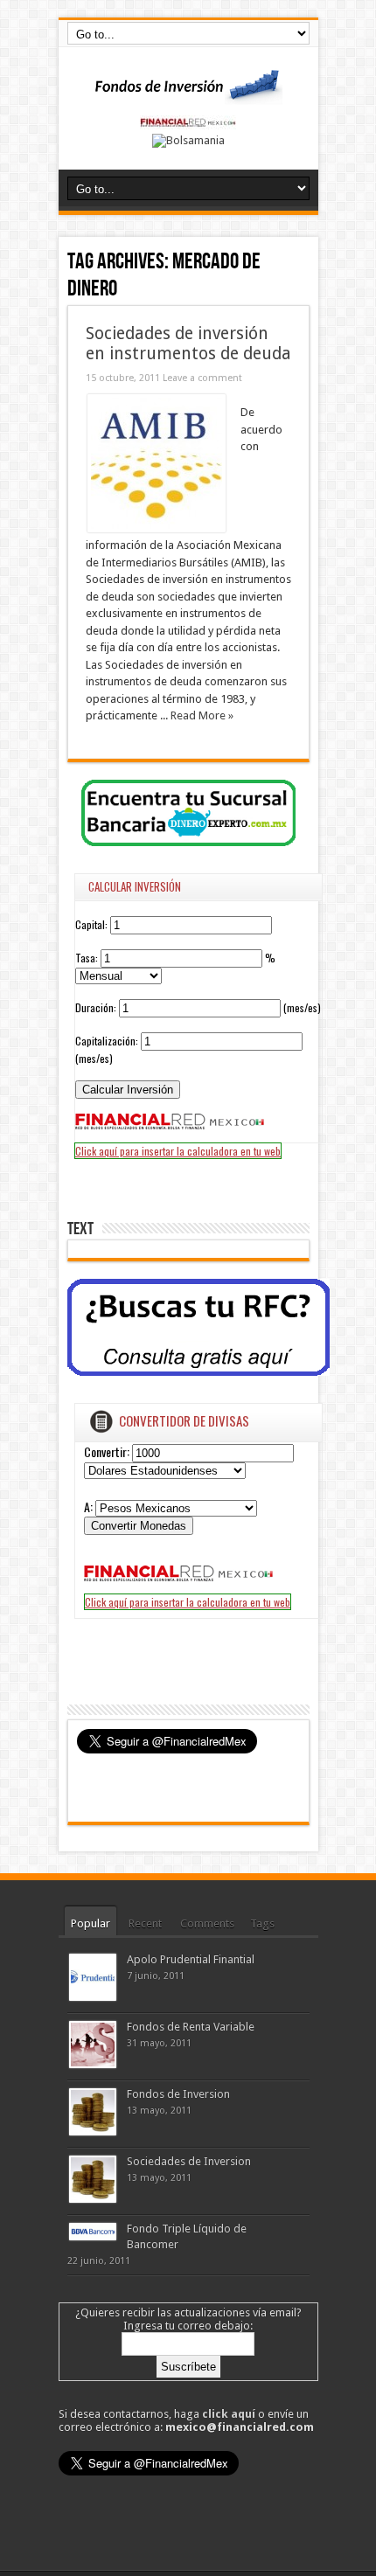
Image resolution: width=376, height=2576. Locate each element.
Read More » (202, 715)
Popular (91, 1923)
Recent (145, 1923)
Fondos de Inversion (178, 2094)
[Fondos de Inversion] (188, 94)
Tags (262, 1923)
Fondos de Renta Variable (191, 2027)
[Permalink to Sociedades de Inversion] (93, 2199)
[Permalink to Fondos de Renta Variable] (93, 2064)
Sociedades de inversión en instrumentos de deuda (188, 344)
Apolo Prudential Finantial (191, 1959)
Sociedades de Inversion (189, 2161)
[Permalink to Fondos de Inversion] (93, 2132)
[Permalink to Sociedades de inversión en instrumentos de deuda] (157, 528)
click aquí (229, 2414)
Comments (207, 1923)
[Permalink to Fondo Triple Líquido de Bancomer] (93, 2236)
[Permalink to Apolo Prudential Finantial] (93, 1997)
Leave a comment (202, 378)
